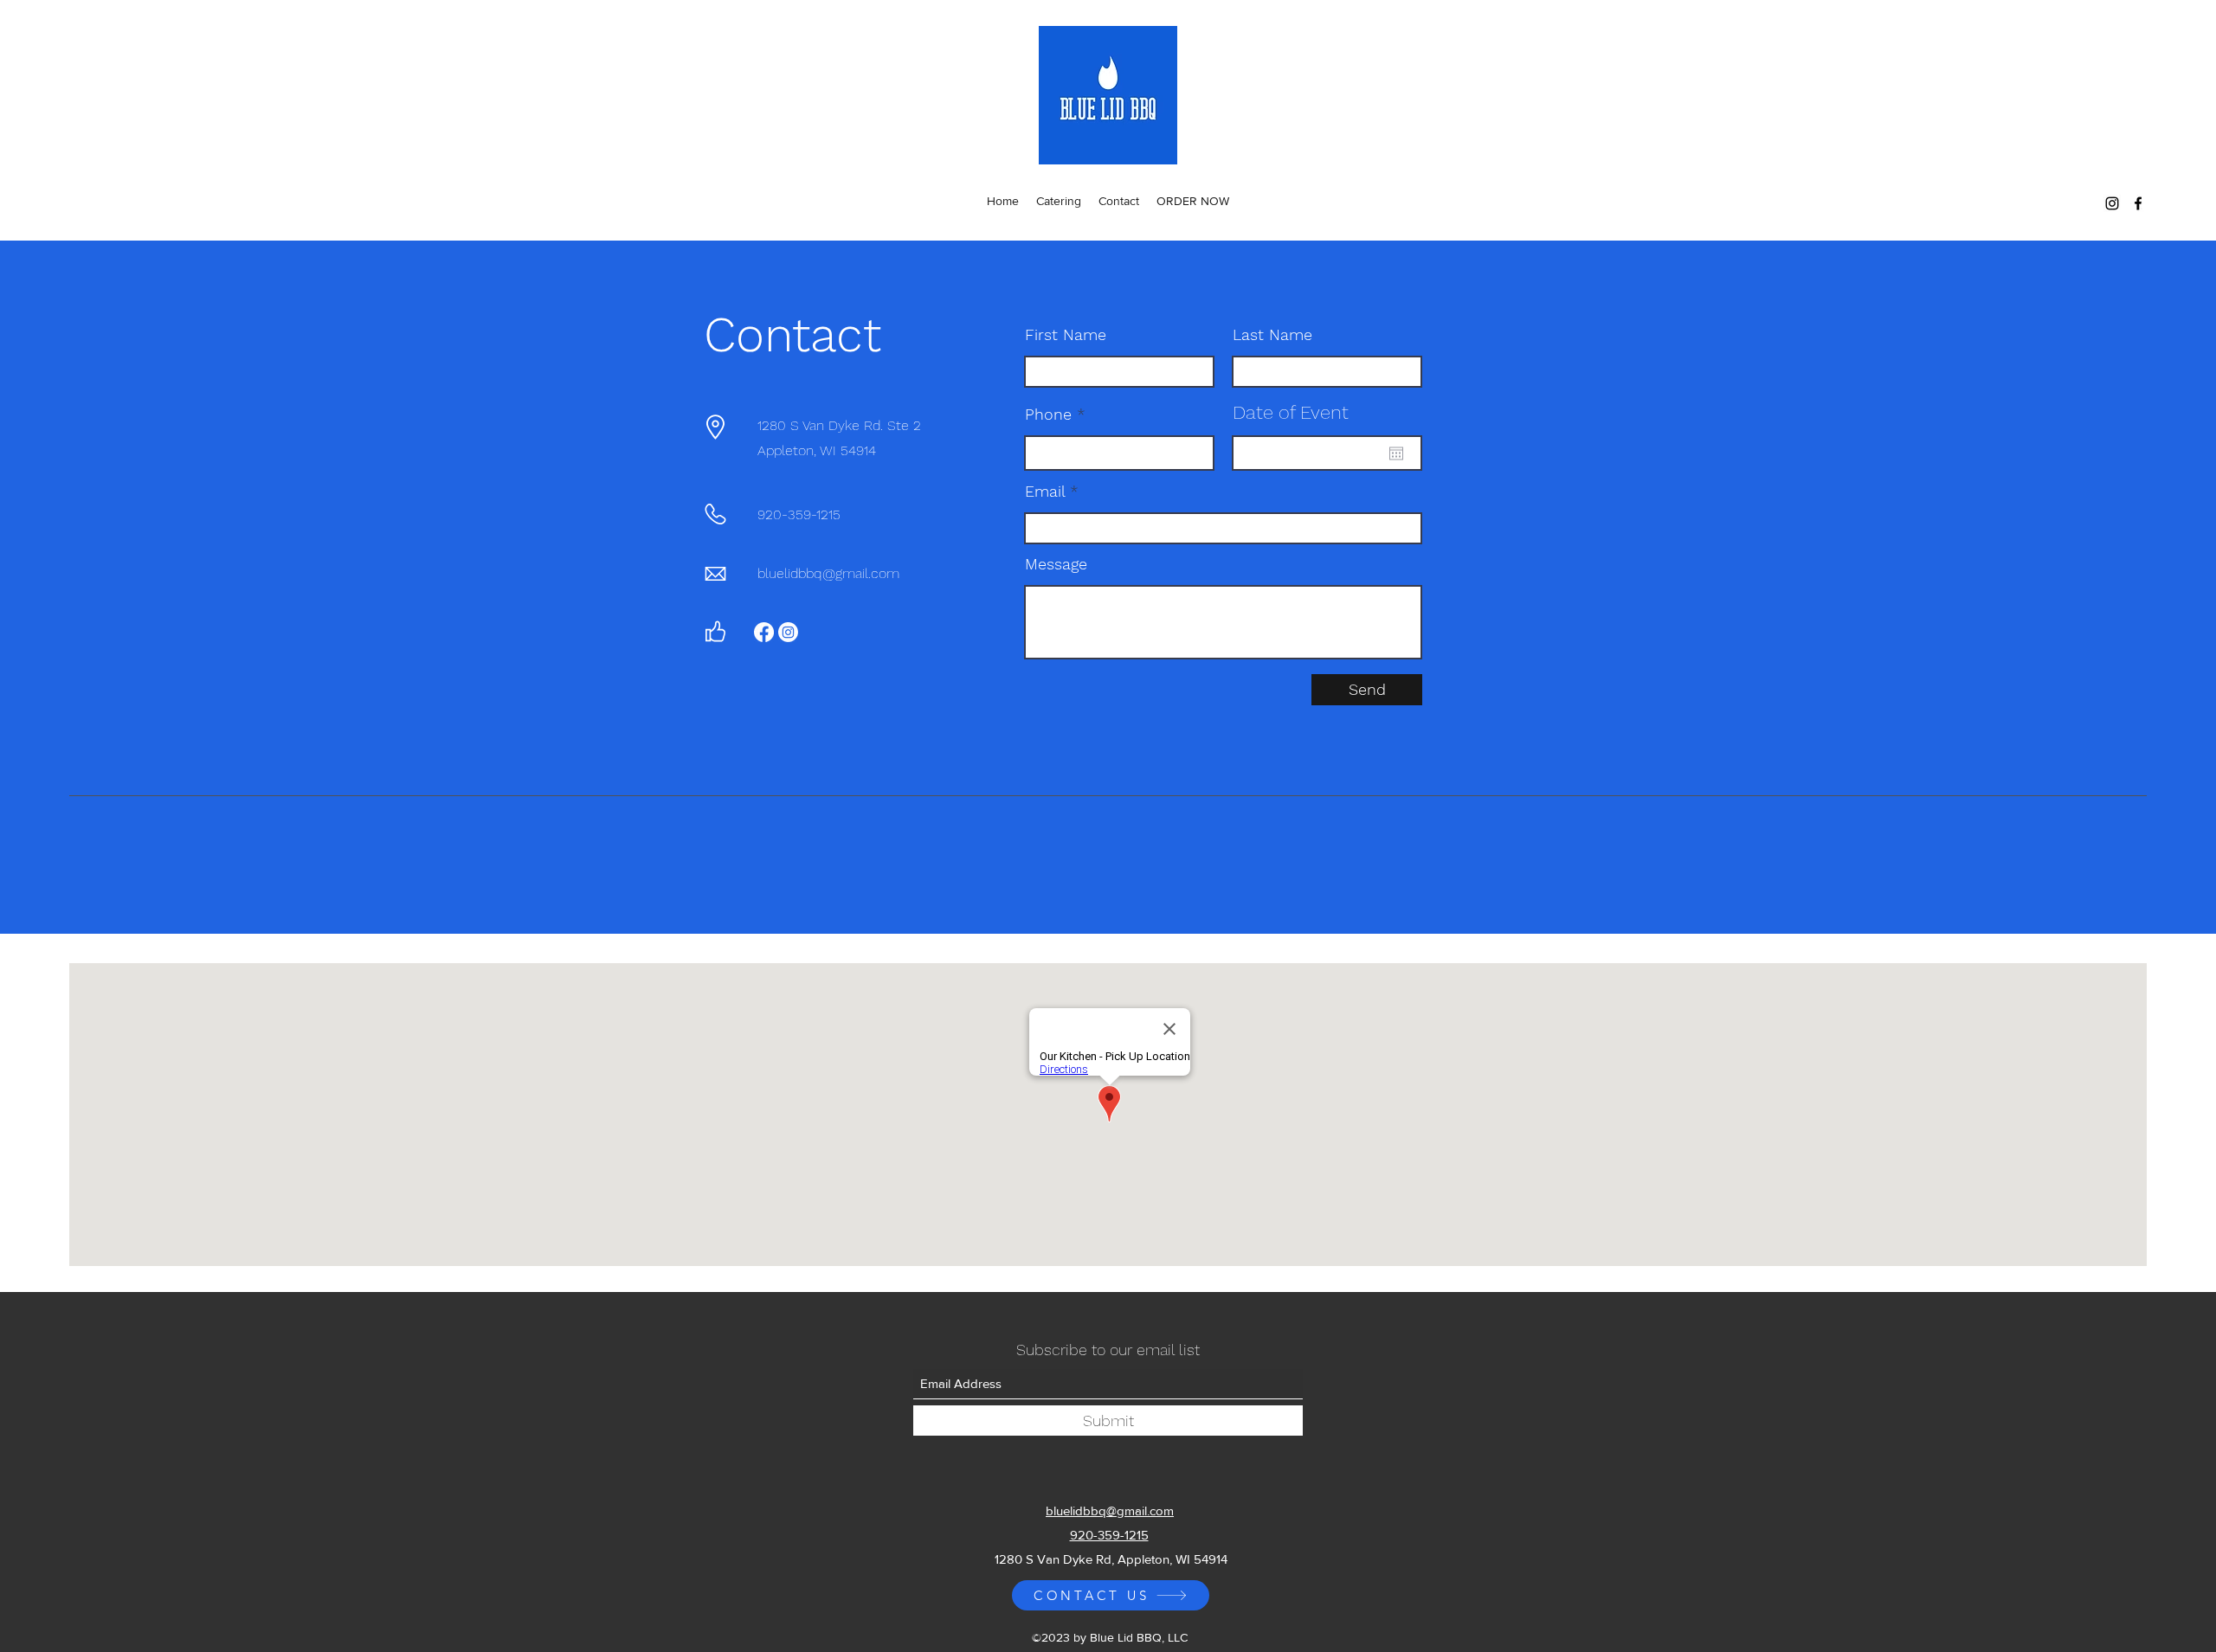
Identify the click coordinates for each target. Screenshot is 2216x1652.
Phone (1048, 415)
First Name (1066, 335)
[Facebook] (2138, 203)
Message (1056, 564)
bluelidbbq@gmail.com (828, 573)
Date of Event (1291, 413)
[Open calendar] (1396, 453)
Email (1045, 492)
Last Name (1272, 335)
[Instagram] (2112, 203)
